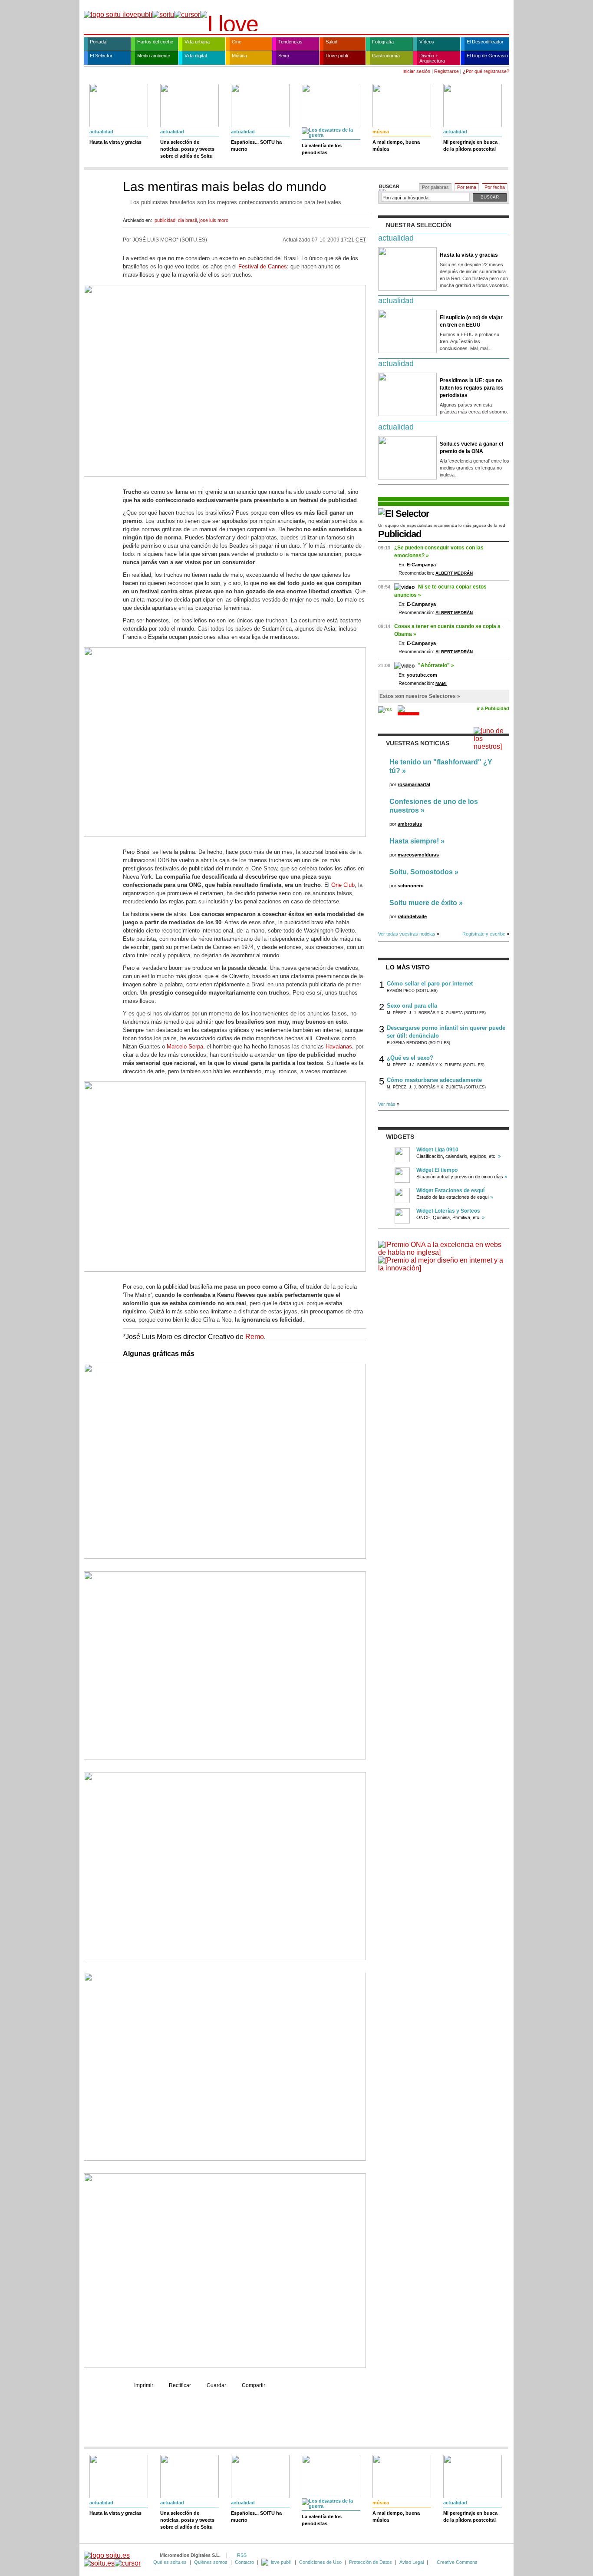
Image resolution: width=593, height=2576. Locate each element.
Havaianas (339, 1047)
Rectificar (180, 2385)
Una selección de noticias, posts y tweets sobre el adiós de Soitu (187, 149)
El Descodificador (485, 42)
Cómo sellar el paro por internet (430, 984)
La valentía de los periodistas (322, 149)
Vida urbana (197, 42)
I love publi (337, 56)
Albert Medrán (454, 573)
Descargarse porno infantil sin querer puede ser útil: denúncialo (446, 1032)
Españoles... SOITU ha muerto (256, 145)
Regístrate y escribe (484, 934)
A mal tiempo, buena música (396, 145)
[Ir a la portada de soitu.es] (112, 2559)
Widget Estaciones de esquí (450, 1190)
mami (441, 683)
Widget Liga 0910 (437, 1150)
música (381, 132)
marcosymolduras (418, 855)
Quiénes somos (211, 2562)
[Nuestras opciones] (277, 2562)
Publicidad (400, 534)
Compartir (254, 2385)
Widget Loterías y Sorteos (448, 1211)
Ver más (387, 1104)
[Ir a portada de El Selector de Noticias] (404, 514)
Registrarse (446, 71)
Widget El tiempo (437, 1170)
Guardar (216, 2385)
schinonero (411, 886)
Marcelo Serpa (185, 1047)
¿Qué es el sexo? (410, 1058)
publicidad (165, 220)
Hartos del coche (155, 42)
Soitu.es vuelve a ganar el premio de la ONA (471, 448)
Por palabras (435, 187)
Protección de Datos (371, 2562)
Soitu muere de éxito (423, 903)
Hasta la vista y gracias (115, 142)
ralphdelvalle (412, 916)
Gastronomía (386, 56)
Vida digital (196, 56)
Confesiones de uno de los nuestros (434, 806)
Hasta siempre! (414, 841)
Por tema (467, 187)
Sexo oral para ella (412, 1006)
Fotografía (383, 42)
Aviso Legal (412, 2562)
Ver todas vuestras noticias (407, 934)
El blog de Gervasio (487, 56)
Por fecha (495, 187)
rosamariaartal (414, 784)
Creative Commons (457, 2562)
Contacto (244, 2562)
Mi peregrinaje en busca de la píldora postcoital (470, 145)
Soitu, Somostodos (421, 872)
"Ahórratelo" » (436, 665)
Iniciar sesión (416, 71)
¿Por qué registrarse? (486, 71)
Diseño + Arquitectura (432, 58)
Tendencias (290, 42)
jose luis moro (214, 220)
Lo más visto (408, 967)
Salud (331, 42)
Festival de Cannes (263, 266)
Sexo (284, 56)
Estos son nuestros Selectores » (420, 696)
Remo (255, 1337)
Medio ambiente (154, 56)
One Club (343, 885)
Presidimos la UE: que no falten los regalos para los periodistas (472, 388)
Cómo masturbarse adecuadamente (434, 1080)
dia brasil (187, 220)
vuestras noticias (418, 743)
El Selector (101, 56)
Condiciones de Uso (320, 2562)
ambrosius (410, 824)
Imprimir (144, 2385)
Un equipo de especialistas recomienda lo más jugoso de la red (442, 525)
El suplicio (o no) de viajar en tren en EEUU (471, 321)
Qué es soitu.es (170, 2562)
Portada (98, 42)
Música (239, 56)
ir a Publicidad (493, 708)
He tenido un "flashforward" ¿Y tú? (441, 766)
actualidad (101, 132)
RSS (242, 2555)
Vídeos (427, 42)
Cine (237, 42)
